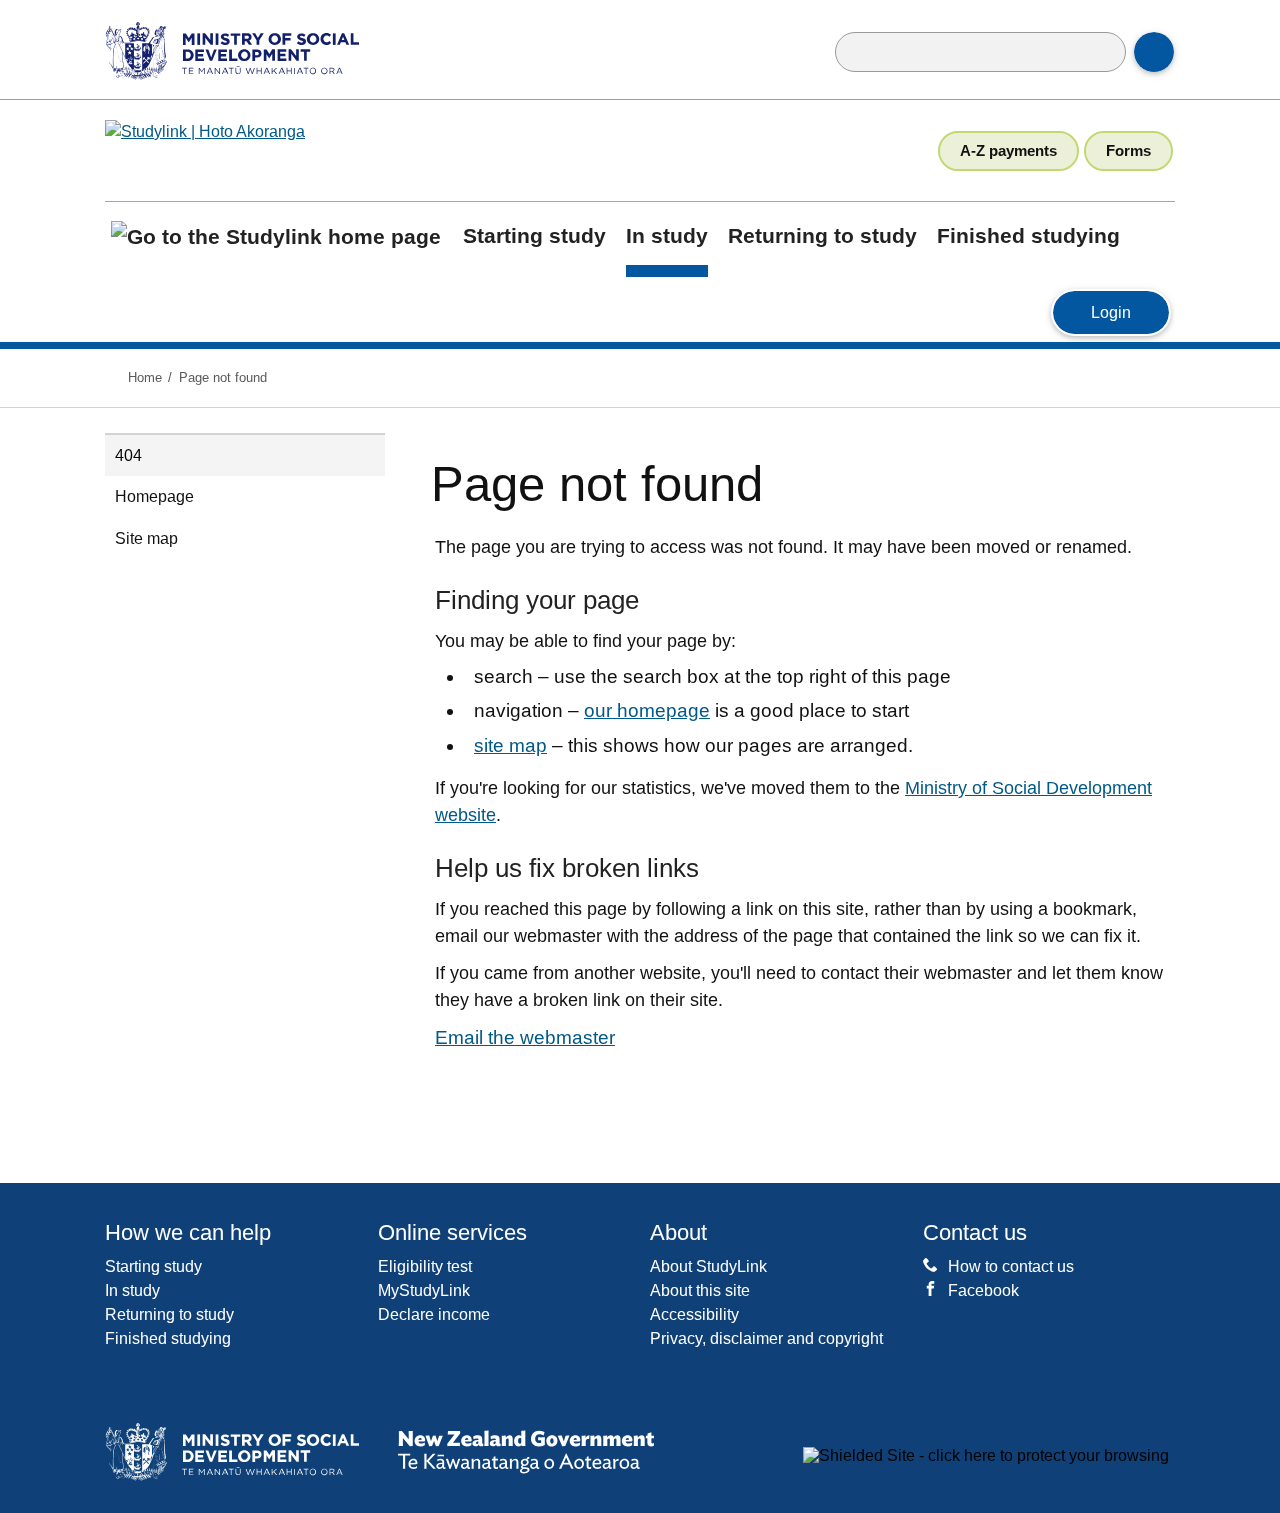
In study (667, 235)
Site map (146, 538)
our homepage (647, 710)
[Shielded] (986, 1456)
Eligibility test (425, 1266)
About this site (700, 1290)
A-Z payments (1008, 150)
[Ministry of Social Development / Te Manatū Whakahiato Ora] (219, 49)
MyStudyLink (424, 1290)
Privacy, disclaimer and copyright (766, 1338)
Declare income (434, 1314)
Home (145, 377)
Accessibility (694, 1314)
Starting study (534, 235)
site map (510, 745)
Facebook (983, 1290)
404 (128, 455)
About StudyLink (708, 1266)
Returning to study (822, 235)
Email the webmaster (525, 1037)
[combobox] (980, 52)
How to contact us (1011, 1266)
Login (1130, 312)
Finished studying (1028, 235)
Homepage (154, 496)
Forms (1128, 150)
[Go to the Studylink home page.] (263, 150)
